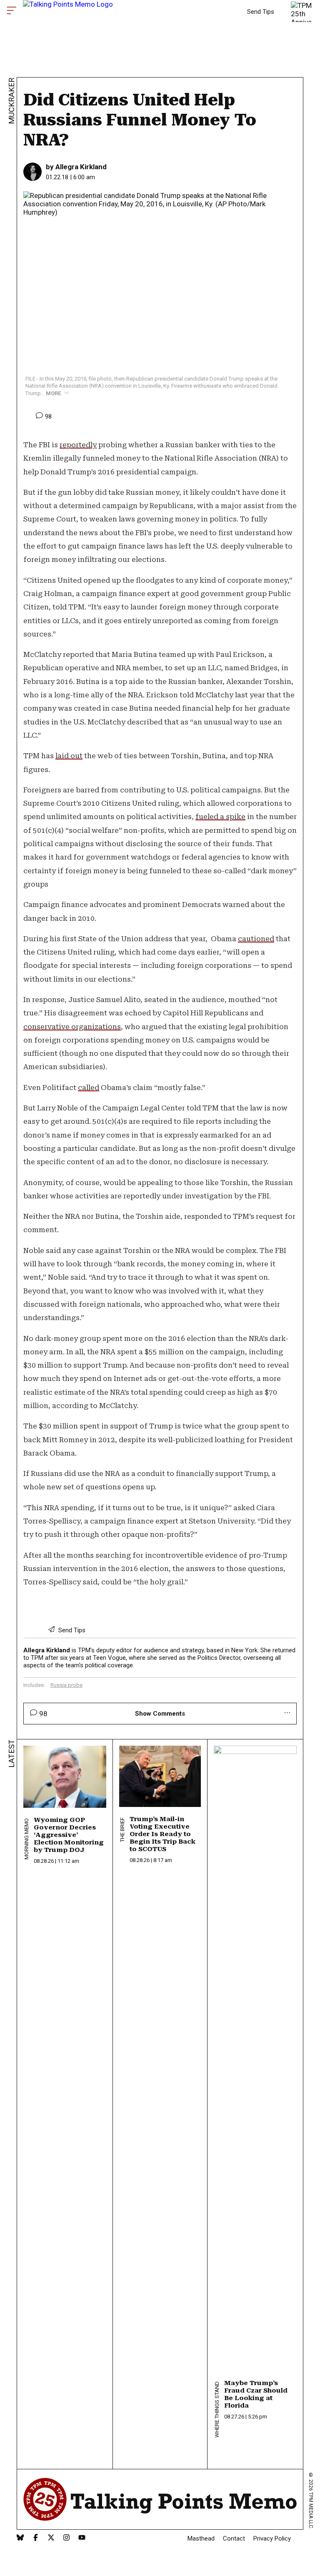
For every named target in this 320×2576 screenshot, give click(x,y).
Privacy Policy (272, 2538)
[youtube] (82, 2538)
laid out (69, 756)
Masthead (201, 2538)
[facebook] (36, 2538)
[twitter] (51, 2538)
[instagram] (66, 2538)
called (89, 1088)
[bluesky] (20, 2538)
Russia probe (66, 1685)
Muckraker (11, 101)
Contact (234, 2538)
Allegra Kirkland (81, 167)
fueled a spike (220, 817)
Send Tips (261, 12)
